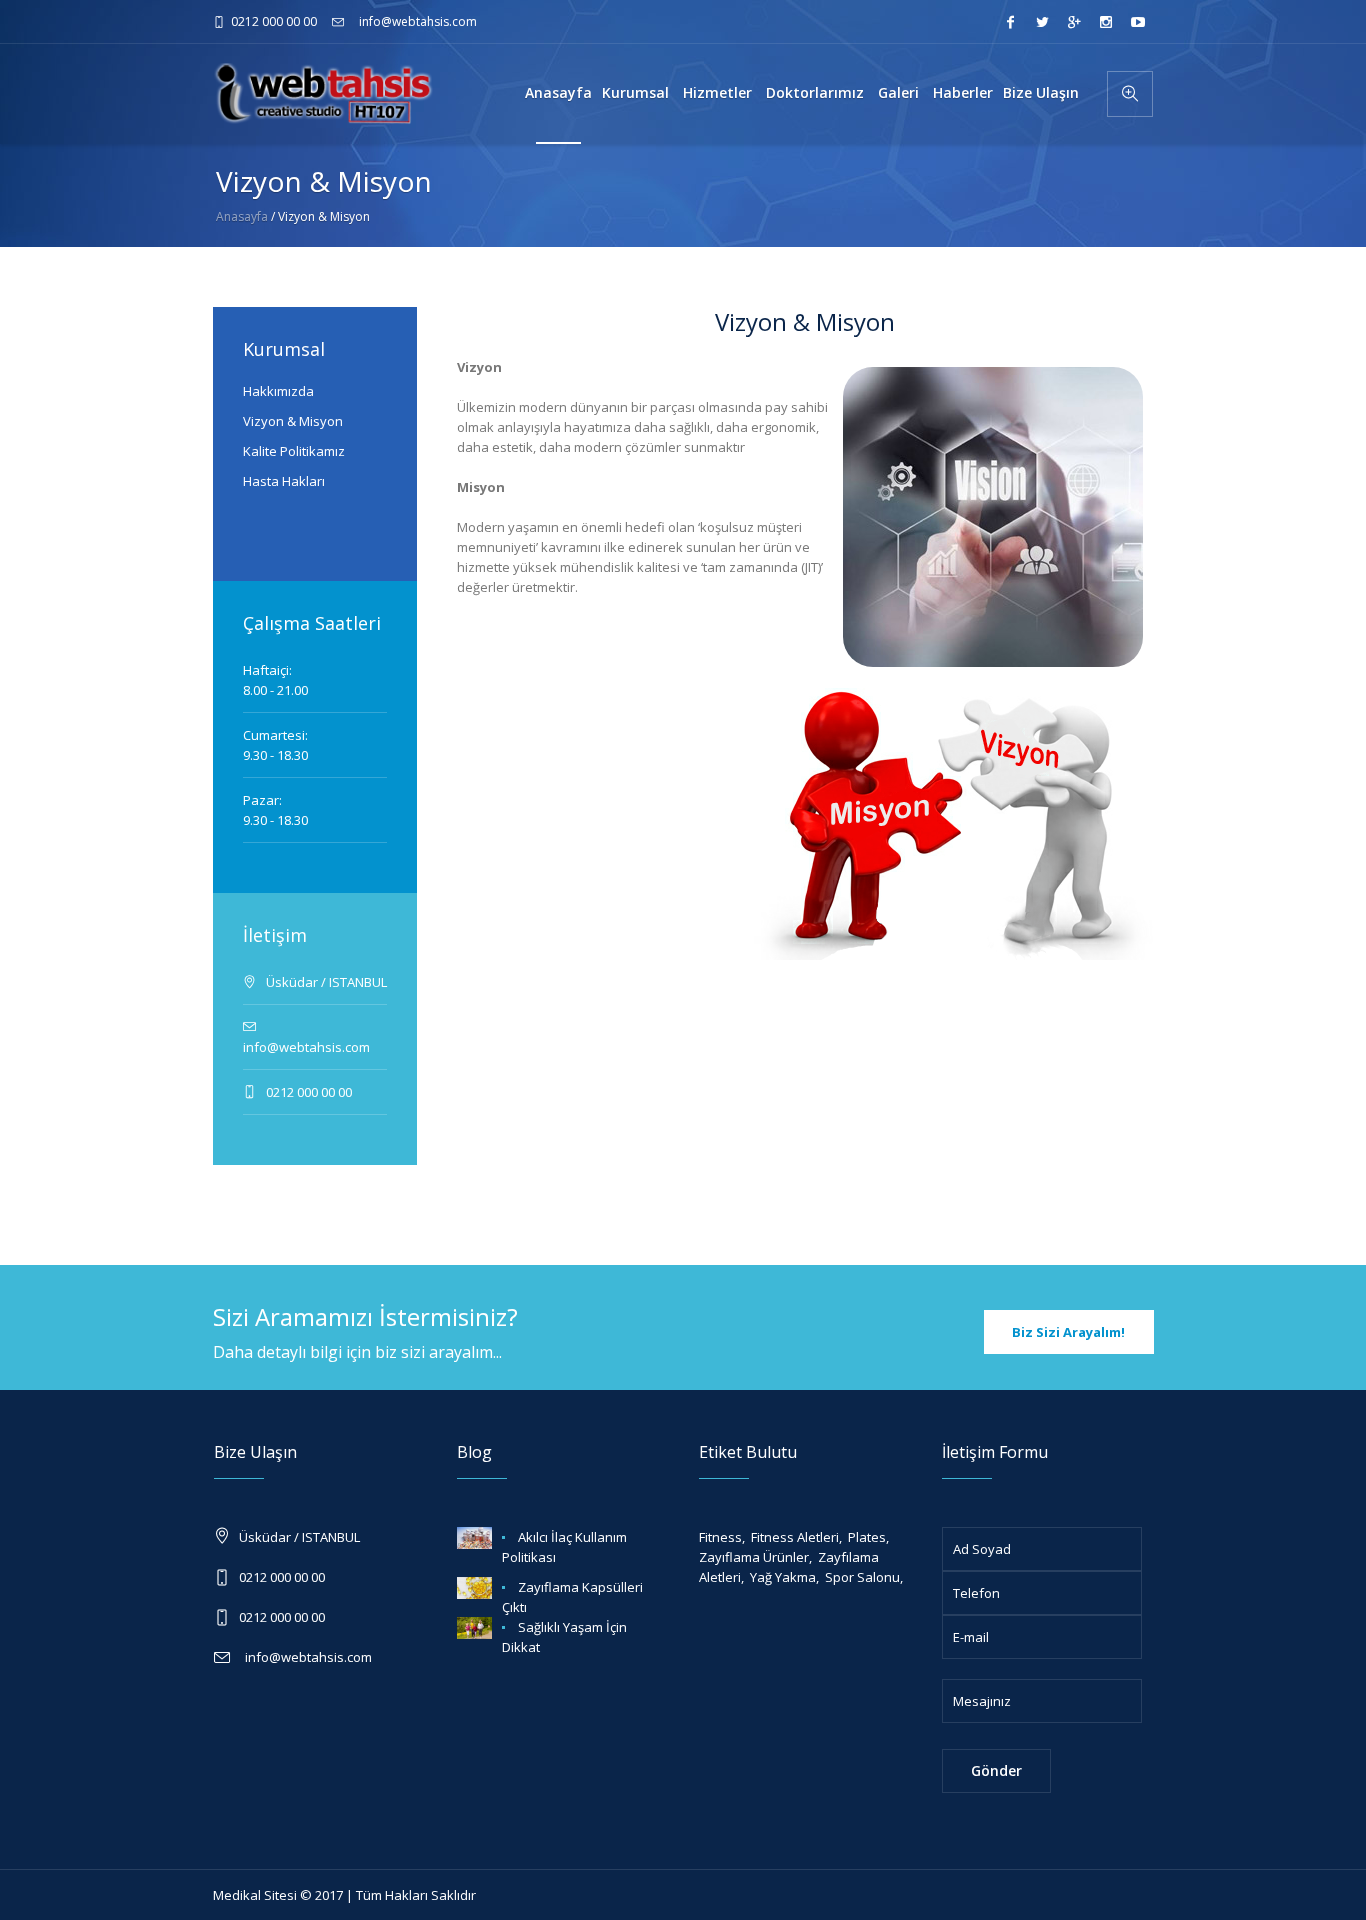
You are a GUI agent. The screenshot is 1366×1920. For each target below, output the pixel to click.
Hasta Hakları (284, 481)
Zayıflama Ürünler (754, 1557)
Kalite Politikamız (294, 451)
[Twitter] (1042, 22)
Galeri (900, 92)
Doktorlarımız (817, 92)
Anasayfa (558, 92)
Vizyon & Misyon (293, 421)
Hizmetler (719, 92)
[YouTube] (1138, 22)
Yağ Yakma (783, 1577)
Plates (867, 1537)
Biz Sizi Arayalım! (1068, 1332)
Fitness (720, 1537)
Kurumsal (637, 92)
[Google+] (1074, 22)
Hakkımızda (278, 391)
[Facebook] (1010, 22)
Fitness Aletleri (795, 1537)
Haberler (963, 92)
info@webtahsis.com (418, 21)
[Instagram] (1106, 22)
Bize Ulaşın (1041, 92)
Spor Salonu (862, 1577)
